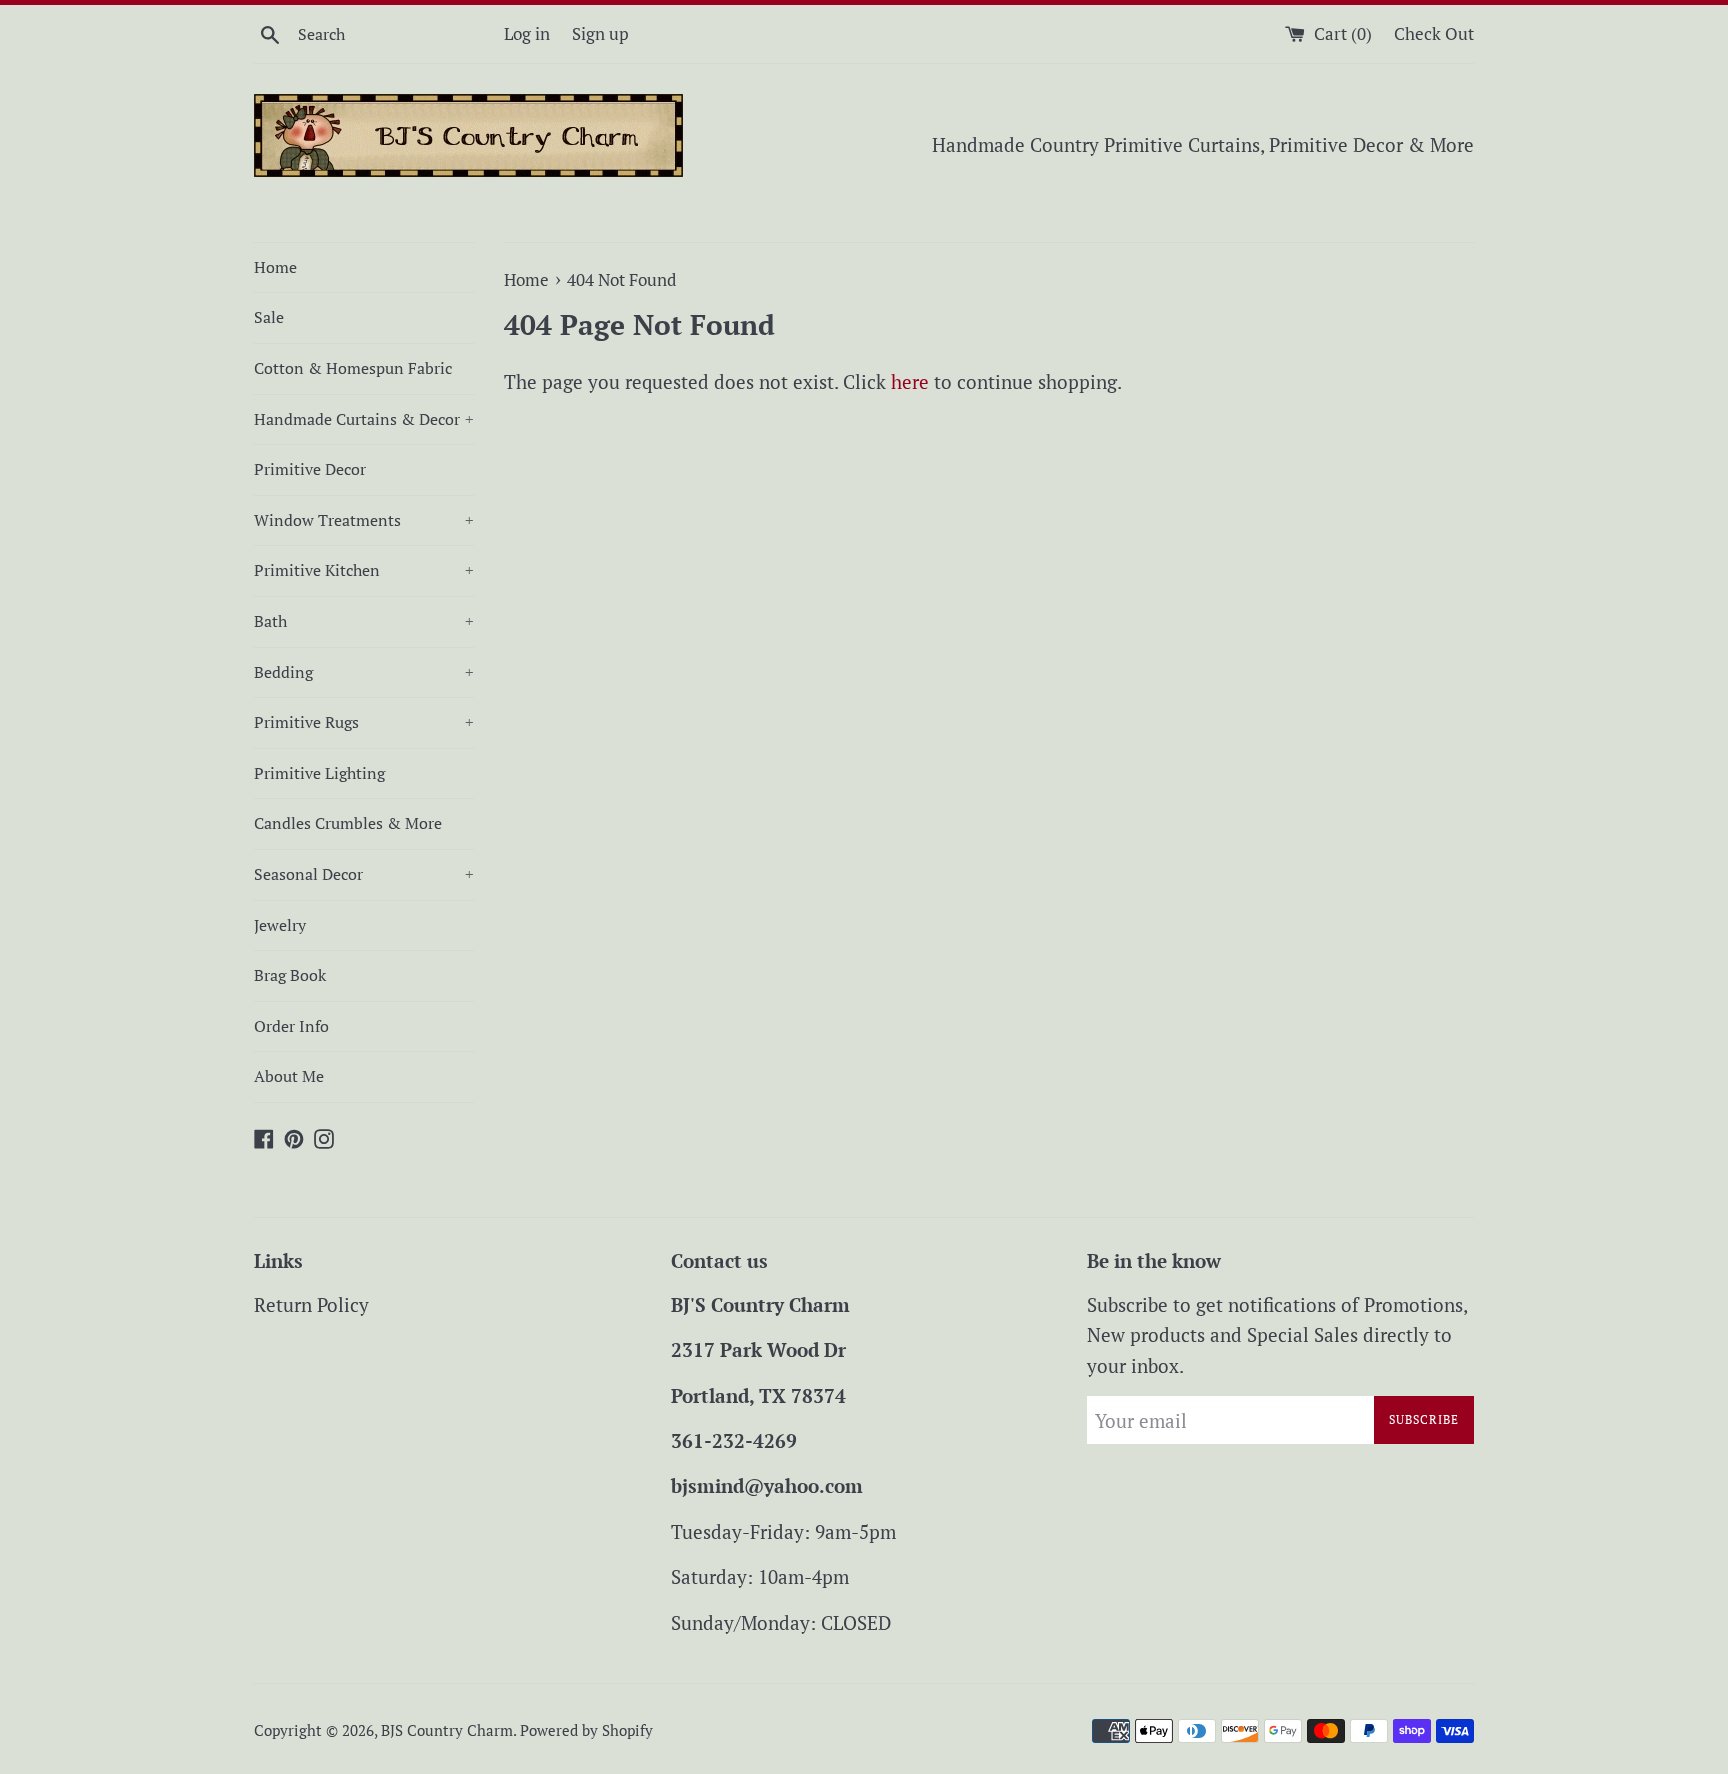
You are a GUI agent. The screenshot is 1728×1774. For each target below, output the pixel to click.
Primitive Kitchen (364, 570)
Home (275, 267)
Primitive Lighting (319, 773)
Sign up (600, 33)
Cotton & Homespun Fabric (353, 368)
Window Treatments (364, 520)
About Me (289, 1076)
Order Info (291, 1026)
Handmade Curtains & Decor (364, 419)
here (910, 381)
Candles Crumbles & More (348, 823)
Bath (364, 621)
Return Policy (311, 1304)
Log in (527, 33)
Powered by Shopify (586, 1730)
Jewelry (280, 925)
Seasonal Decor (364, 874)
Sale (269, 317)
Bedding (364, 672)
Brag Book (290, 975)
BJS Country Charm (447, 1730)
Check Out (1434, 33)
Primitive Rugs (364, 722)
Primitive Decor (310, 469)
